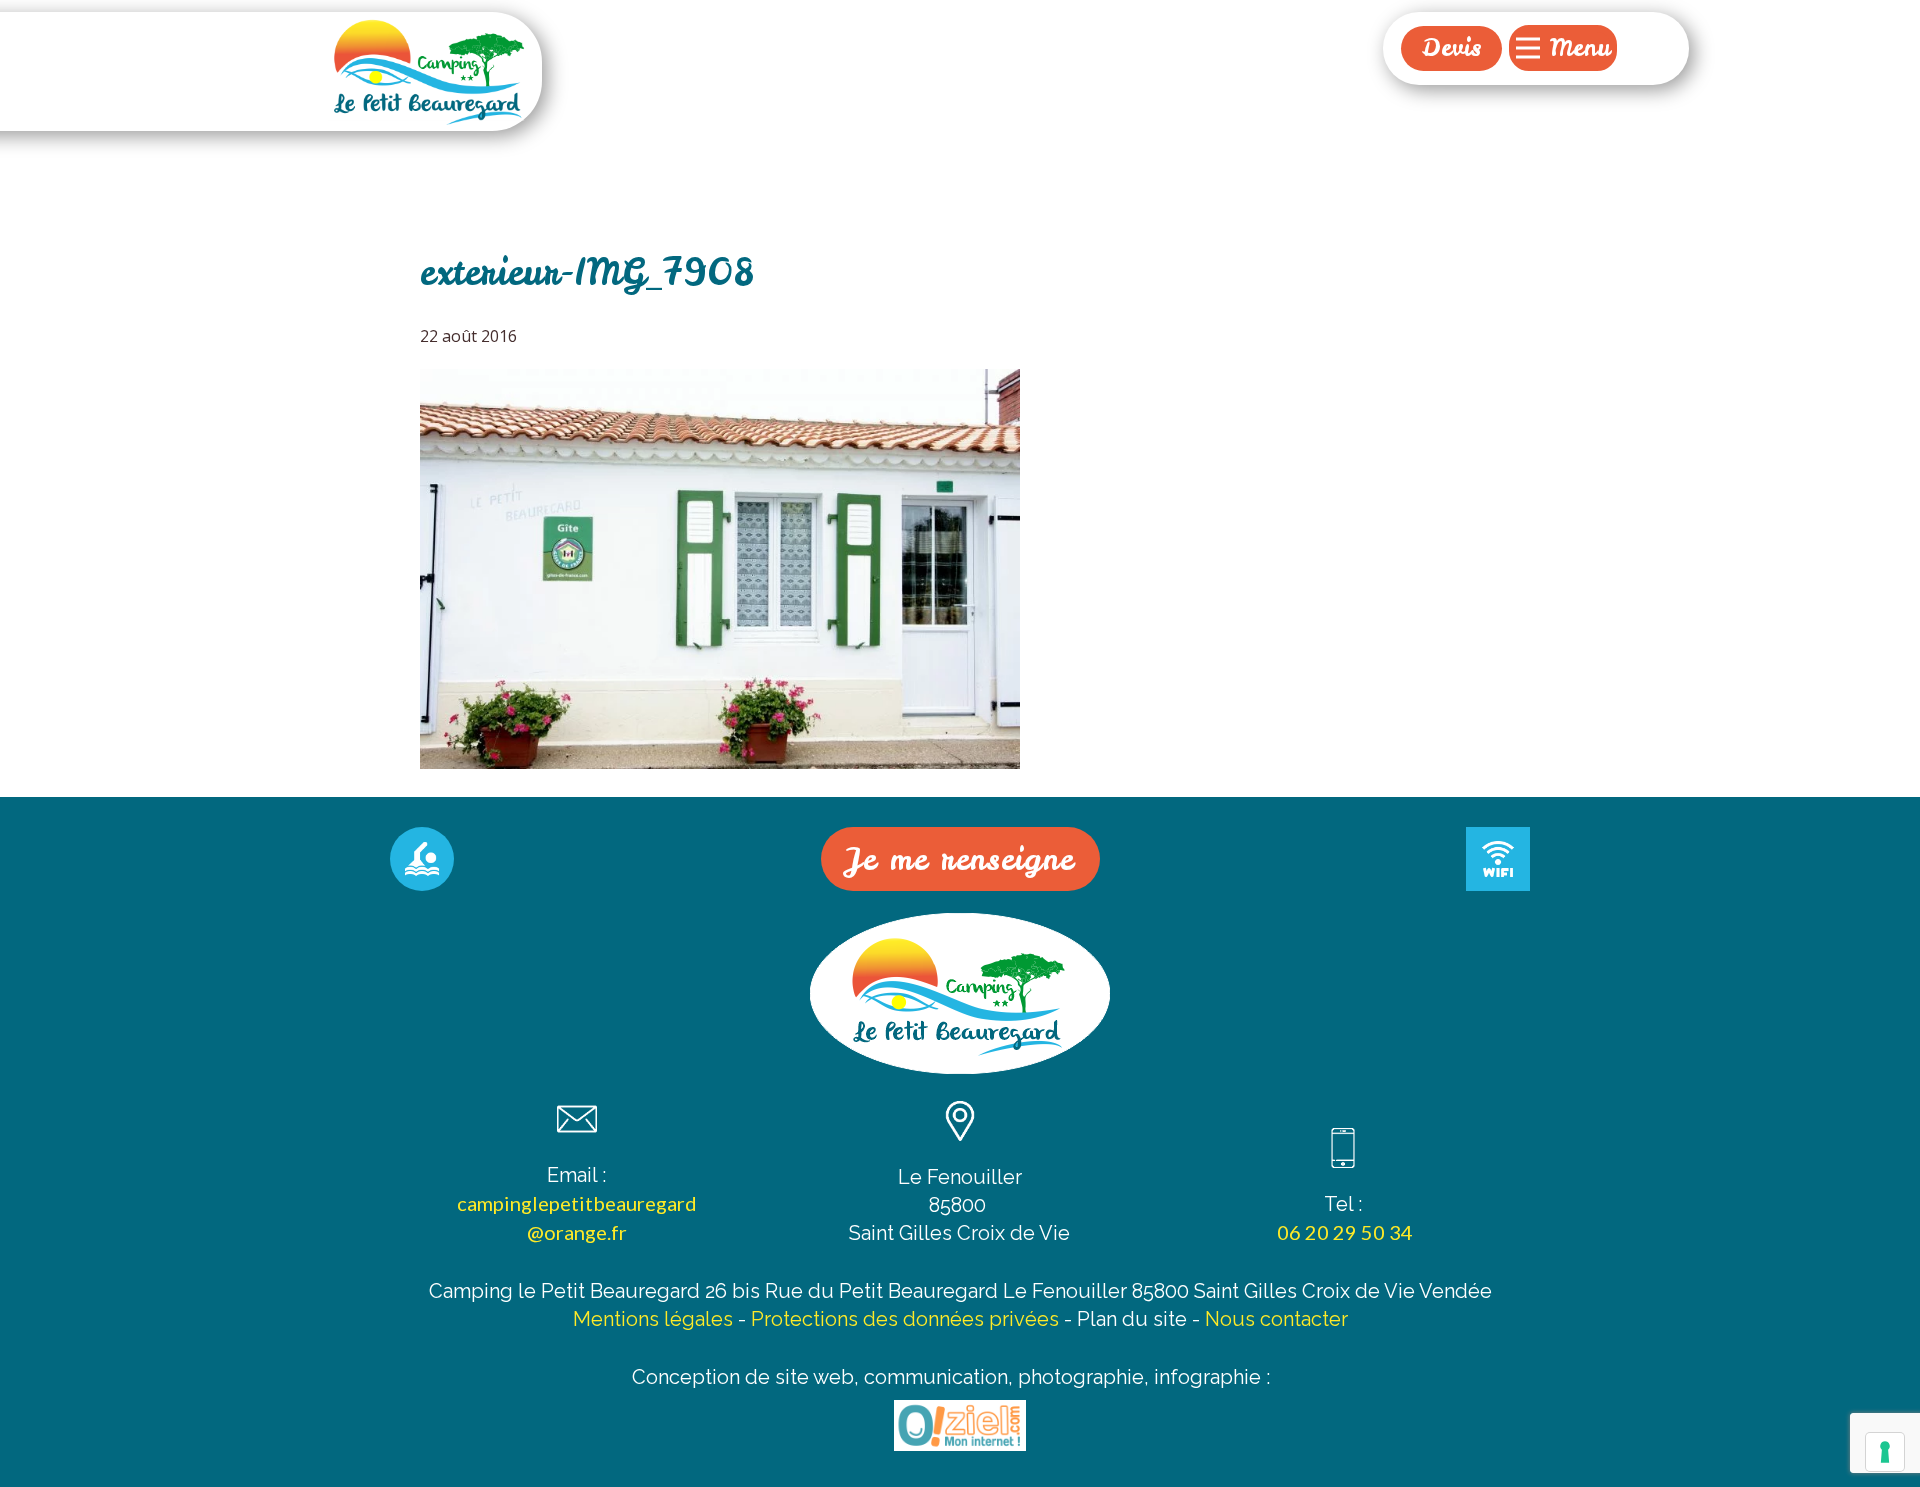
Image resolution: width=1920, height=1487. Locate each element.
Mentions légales (653, 1319)
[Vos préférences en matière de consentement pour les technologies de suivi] (1885, 1452)
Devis (1451, 47)
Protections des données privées (905, 1319)
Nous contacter (1276, 1319)
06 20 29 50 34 (1343, 1232)
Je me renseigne (960, 859)
